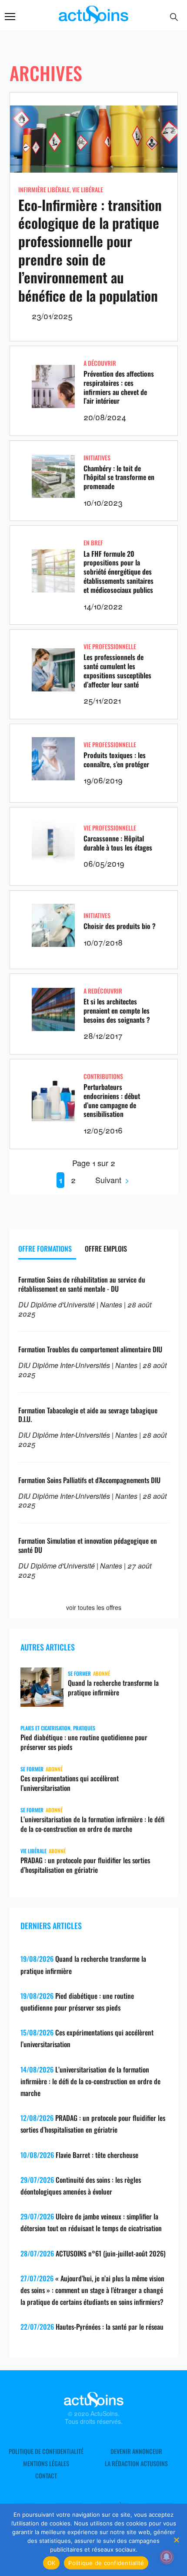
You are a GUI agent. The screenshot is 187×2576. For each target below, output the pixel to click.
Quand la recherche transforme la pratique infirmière (113, 1688)
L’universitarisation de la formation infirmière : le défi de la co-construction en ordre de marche (92, 1824)
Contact (46, 2476)
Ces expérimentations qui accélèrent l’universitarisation (70, 1783)
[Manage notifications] (167, 2557)
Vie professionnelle (110, 646)
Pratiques (84, 1728)
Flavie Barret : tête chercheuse (97, 2155)
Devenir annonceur (136, 2451)
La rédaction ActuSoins (136, 2464)
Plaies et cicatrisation (45, 1728)
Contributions (103, 1076)
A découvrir (100, 363)
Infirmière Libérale (44, 189)
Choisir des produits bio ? (120, 926)
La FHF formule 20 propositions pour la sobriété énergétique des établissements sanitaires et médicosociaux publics (119, 572)
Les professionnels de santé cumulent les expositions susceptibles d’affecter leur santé (117, 670)
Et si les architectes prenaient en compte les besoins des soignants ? (117, 1011)
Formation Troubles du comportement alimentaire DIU (90, 1349)
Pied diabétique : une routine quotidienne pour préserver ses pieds (84, 1742)
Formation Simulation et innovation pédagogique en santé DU (88, 1545)
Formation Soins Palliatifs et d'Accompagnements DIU (89, 1480)
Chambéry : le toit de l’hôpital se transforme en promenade (119, 477)
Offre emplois (106, 1249)
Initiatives (97, 458)
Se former (79, 1673)
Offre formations (45, 1249)
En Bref (93, 543)
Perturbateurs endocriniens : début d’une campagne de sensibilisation (112, 1100)
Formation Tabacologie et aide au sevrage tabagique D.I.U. (88, 1415)
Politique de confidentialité (46, 2451)
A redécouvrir (103, 991)
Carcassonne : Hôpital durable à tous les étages (118, 843)
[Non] (176, 2540)
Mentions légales (46, 2464)
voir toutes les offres (94, 1607)
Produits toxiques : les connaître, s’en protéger (116, 760)
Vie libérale (88, 189)
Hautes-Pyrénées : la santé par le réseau (110, 2327)
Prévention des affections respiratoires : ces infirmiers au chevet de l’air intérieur (119, 387)
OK (52, 2563)
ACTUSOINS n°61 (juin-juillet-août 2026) (111, 2253)
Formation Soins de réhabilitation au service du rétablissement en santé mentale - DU (82, 1284)
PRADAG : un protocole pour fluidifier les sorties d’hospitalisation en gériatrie (85, 1865)
